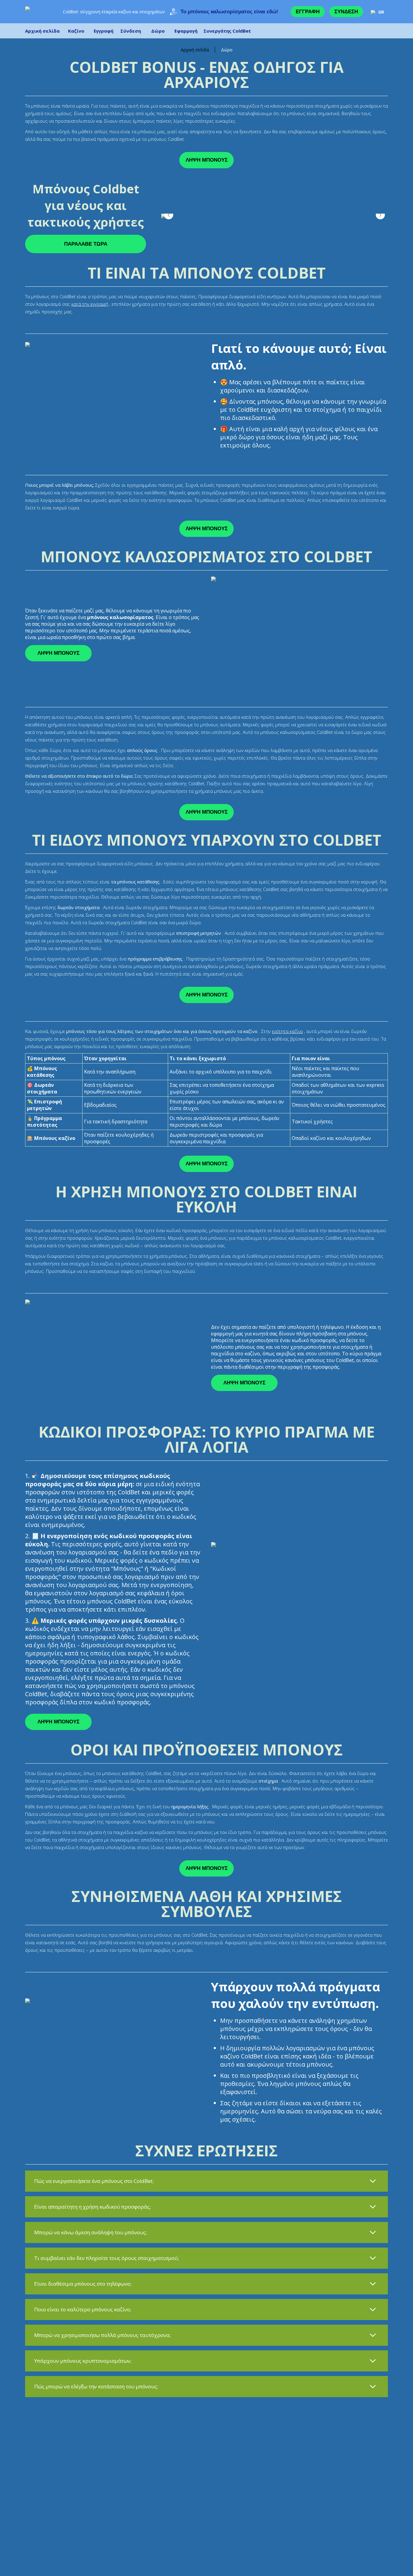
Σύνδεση (346, 12)
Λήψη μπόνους (207, 160)
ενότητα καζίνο (287, 1031)
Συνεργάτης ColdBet (227, 31)
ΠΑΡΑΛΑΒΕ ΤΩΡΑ (86, 244)
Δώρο (158, 31)
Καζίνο (76, 31)
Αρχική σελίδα (42, 31)
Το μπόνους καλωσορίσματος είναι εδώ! (229, 12)
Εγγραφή (308, 12)
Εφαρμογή (186, 31)
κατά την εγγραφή (90, 304)
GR (381, 12)
